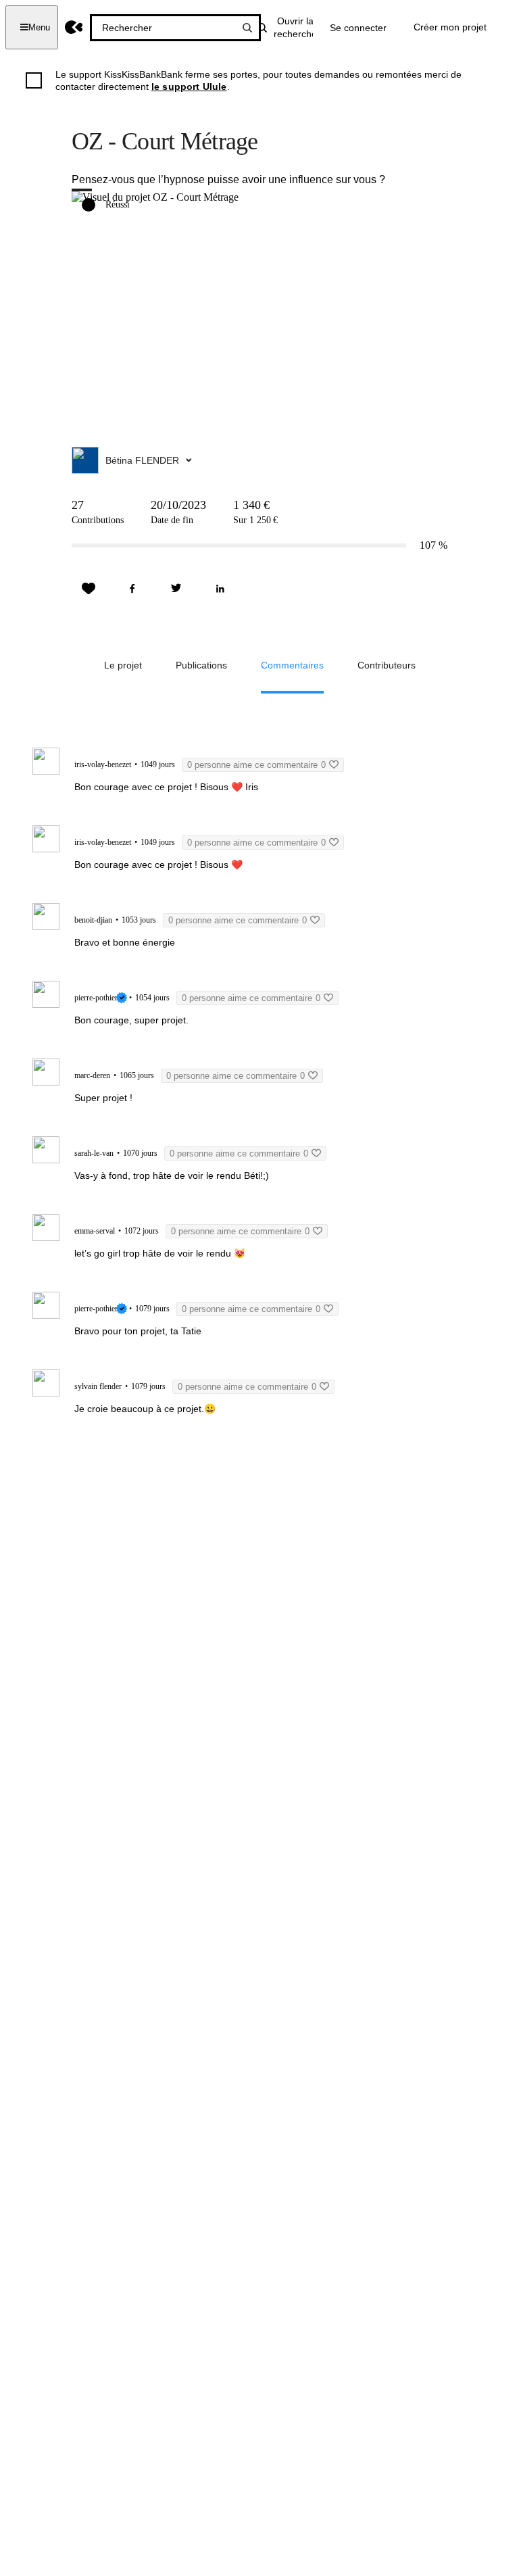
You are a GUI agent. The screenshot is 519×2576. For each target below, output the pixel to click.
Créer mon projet (450, 27)
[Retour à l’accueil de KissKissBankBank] (74, 27)
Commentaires (292, 665)
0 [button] (256, 765)
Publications (201, 665)
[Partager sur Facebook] (132, 589)
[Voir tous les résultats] (247, 28)
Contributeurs (387, 665)
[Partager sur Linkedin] (220, 589)
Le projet (123, 665)
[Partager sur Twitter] (176, 589)
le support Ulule (189, 87)
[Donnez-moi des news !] (89, 589)
